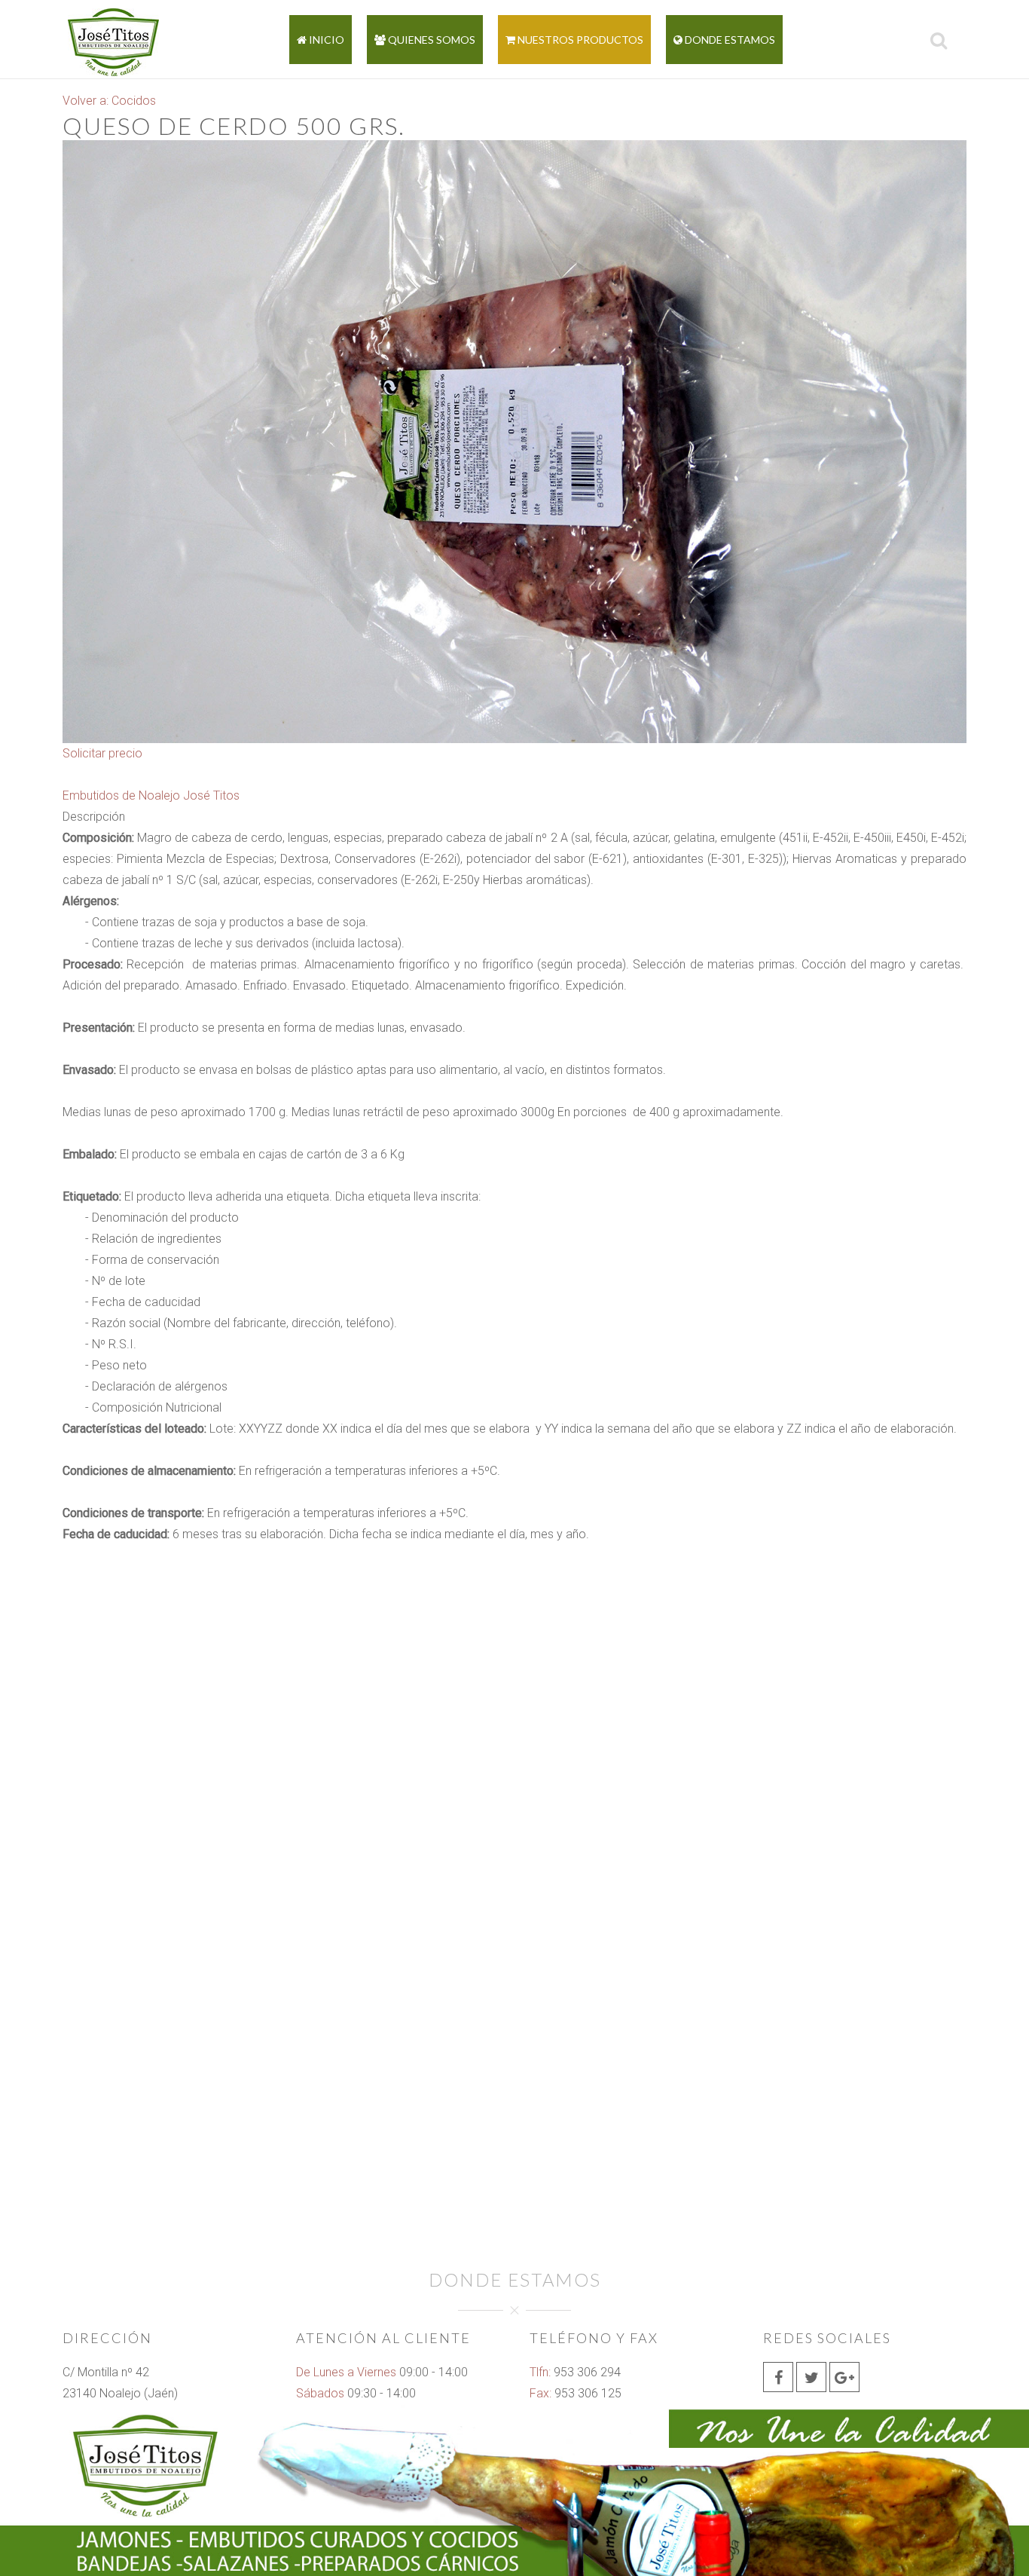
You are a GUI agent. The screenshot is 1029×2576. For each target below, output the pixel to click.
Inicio (325, 40)
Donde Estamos (729, 40)
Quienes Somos (431, 40)
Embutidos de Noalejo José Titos (151, 795)
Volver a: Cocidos (109, 101)
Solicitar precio (102, 753)
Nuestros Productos (579, 40)
